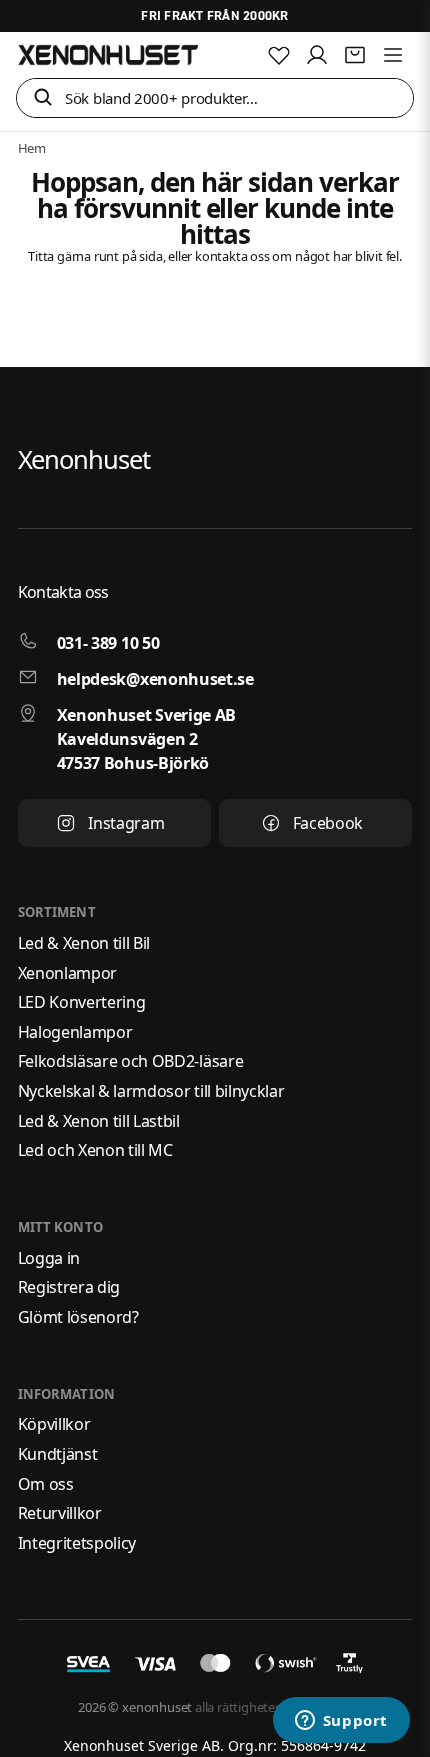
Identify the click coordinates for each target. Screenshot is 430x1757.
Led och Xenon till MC (95, 1150)
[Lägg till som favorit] (279, 55)
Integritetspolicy (77, 1543)
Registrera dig (69, 1287)
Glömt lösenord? (78, 1317)
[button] (43, 98)
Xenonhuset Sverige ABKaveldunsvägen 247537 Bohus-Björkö (146, 739)
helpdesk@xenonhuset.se (155, 679)
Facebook (328, 823)
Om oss (46, 1484)
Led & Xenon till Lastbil (99, 1121)
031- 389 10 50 (108, 643)
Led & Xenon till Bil (84, 943)
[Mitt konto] (317, 55)
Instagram (126, 823)
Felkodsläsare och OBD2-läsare (131, 1061)
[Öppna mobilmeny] (393, 55)
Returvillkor (60, 1513)
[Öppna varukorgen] (355, 55)
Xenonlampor (67, 973)
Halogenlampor (75, 1032)
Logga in (49, 1258)
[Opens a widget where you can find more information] (341, 1722)
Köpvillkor (54, 1424)
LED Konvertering (82, 1002)
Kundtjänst (58, 1454)
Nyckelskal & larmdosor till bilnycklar (151, 1091)
